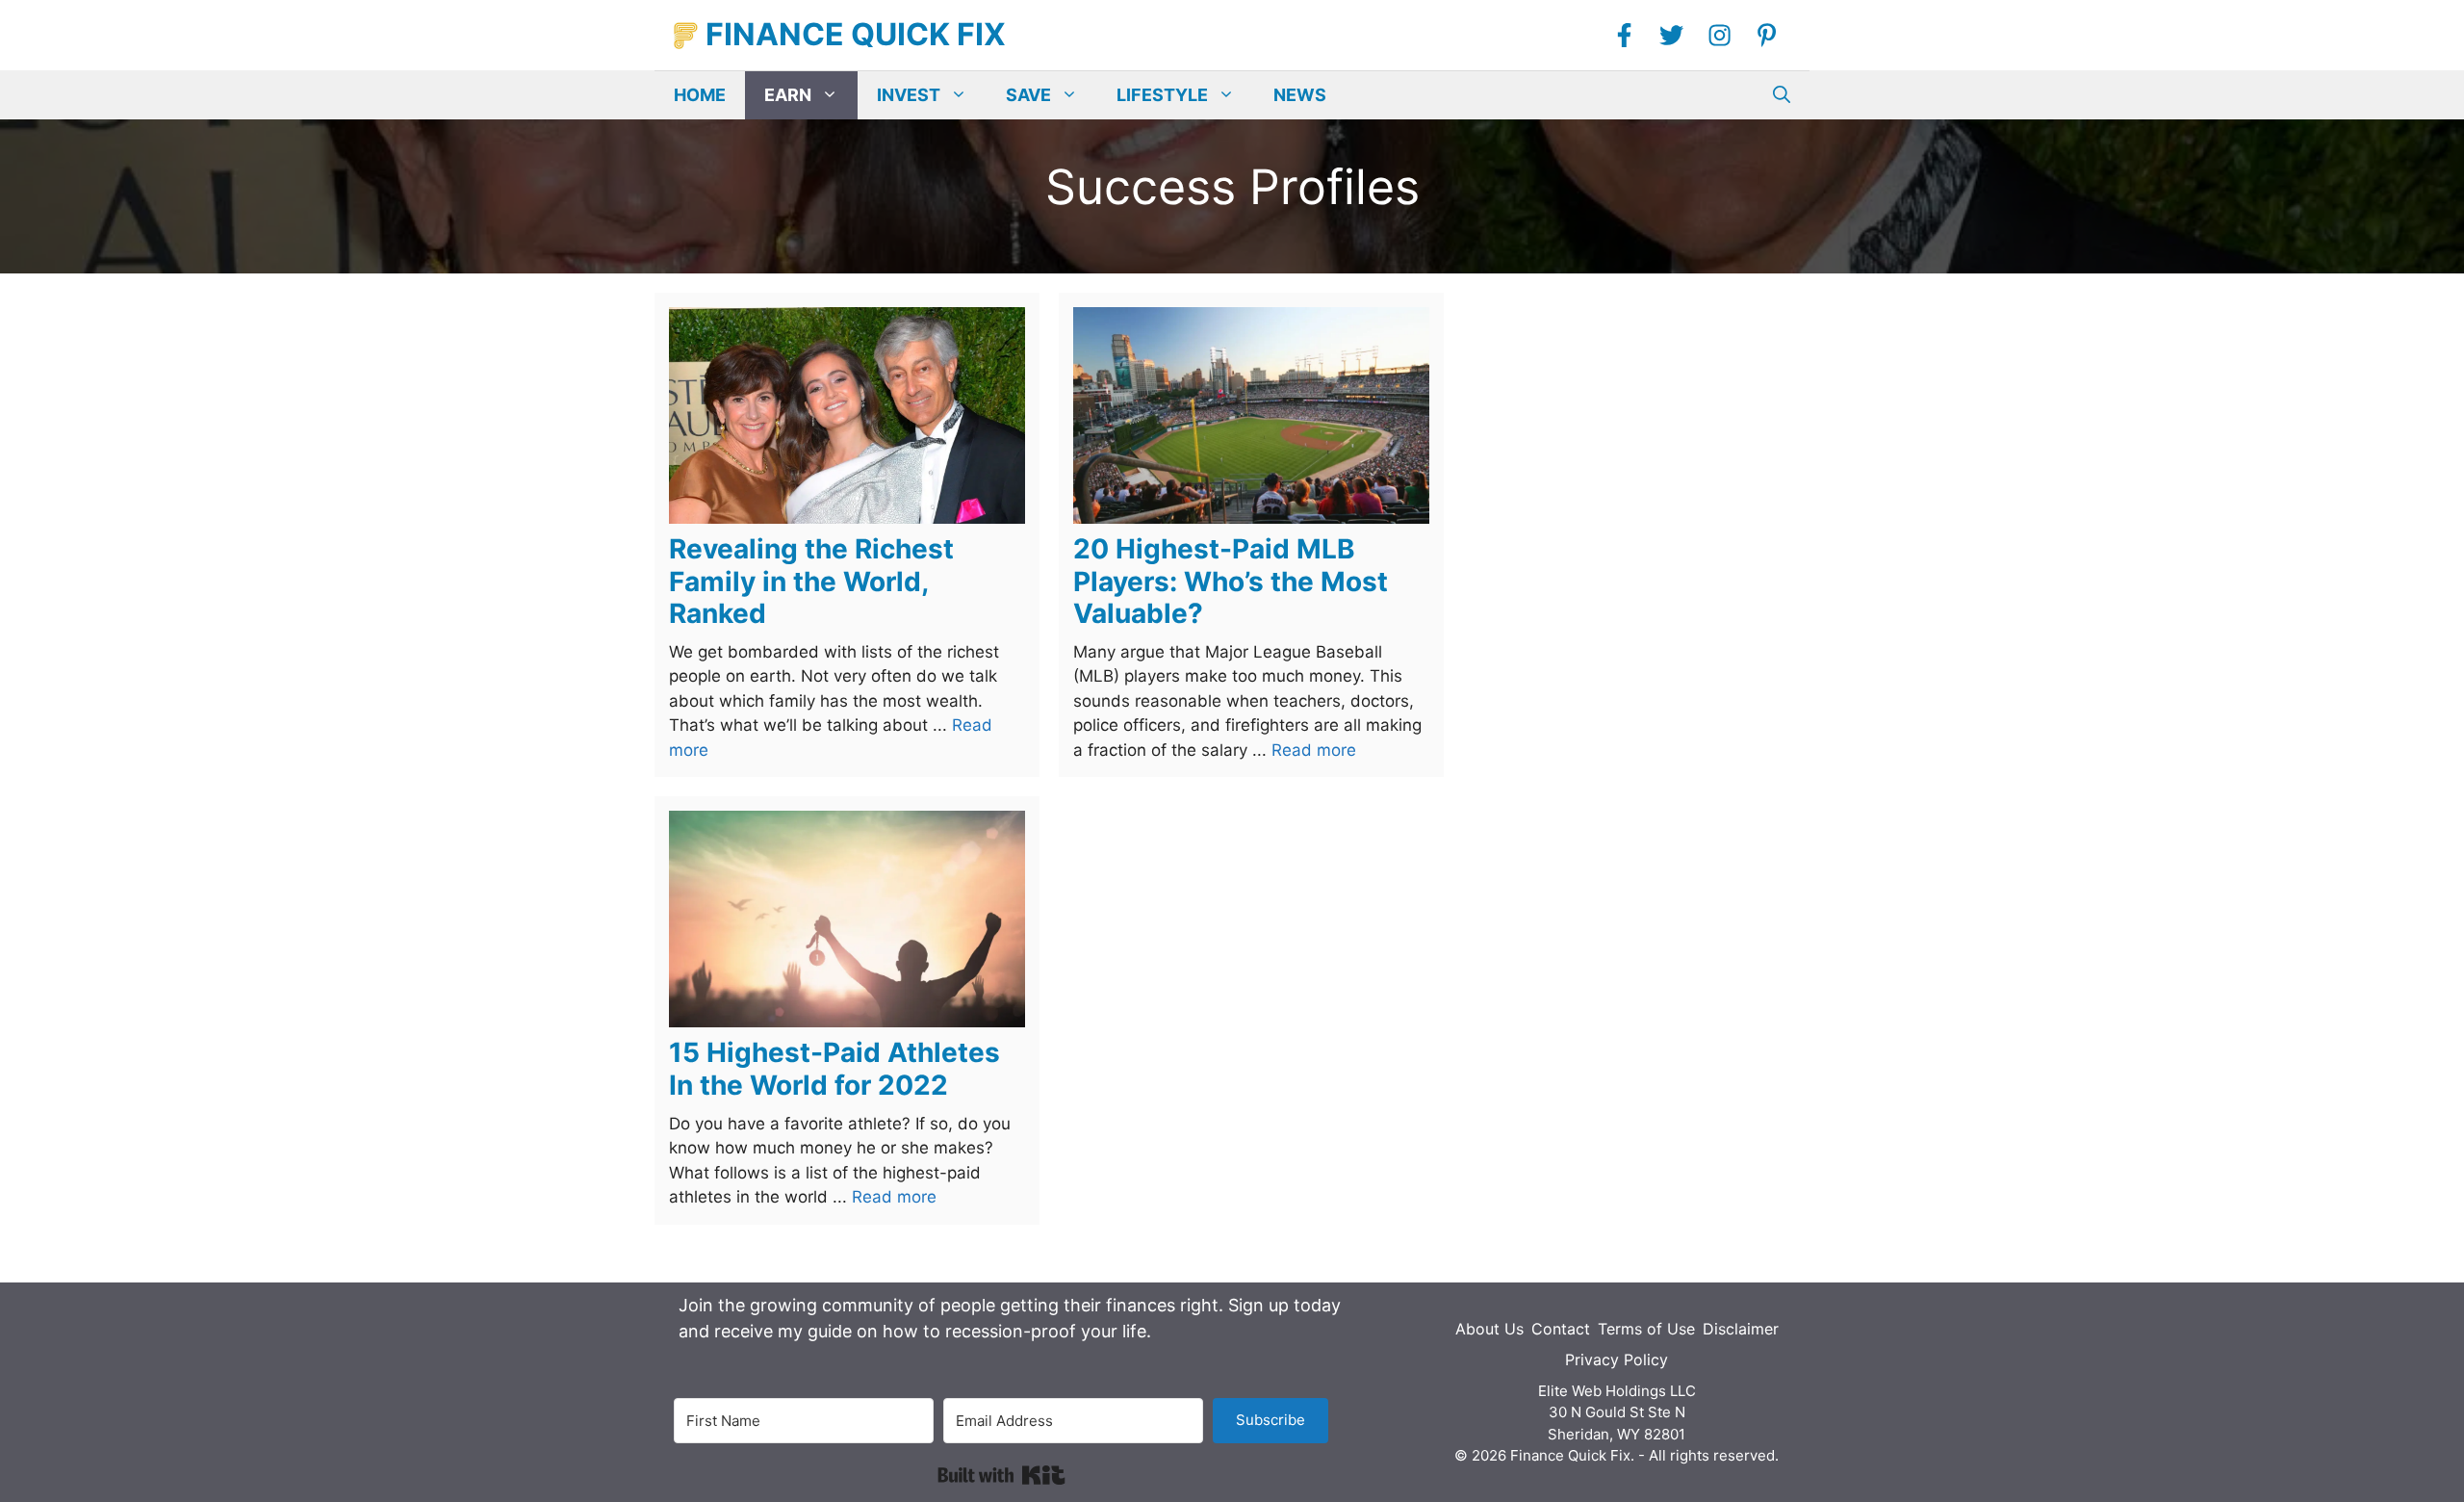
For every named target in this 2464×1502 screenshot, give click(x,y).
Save (1028, 95)
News (1300, 95)
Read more (1314, 750)
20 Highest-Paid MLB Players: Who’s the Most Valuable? (1231, 581)
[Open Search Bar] (1782, 95)
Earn (788, 95)
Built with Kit (1001, 1475)
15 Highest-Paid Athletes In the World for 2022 (834, 1069)
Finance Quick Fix (856, 34)
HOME (700, 95)
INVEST (909, 95)
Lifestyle (1162, 95)
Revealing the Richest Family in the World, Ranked (811, 581)
